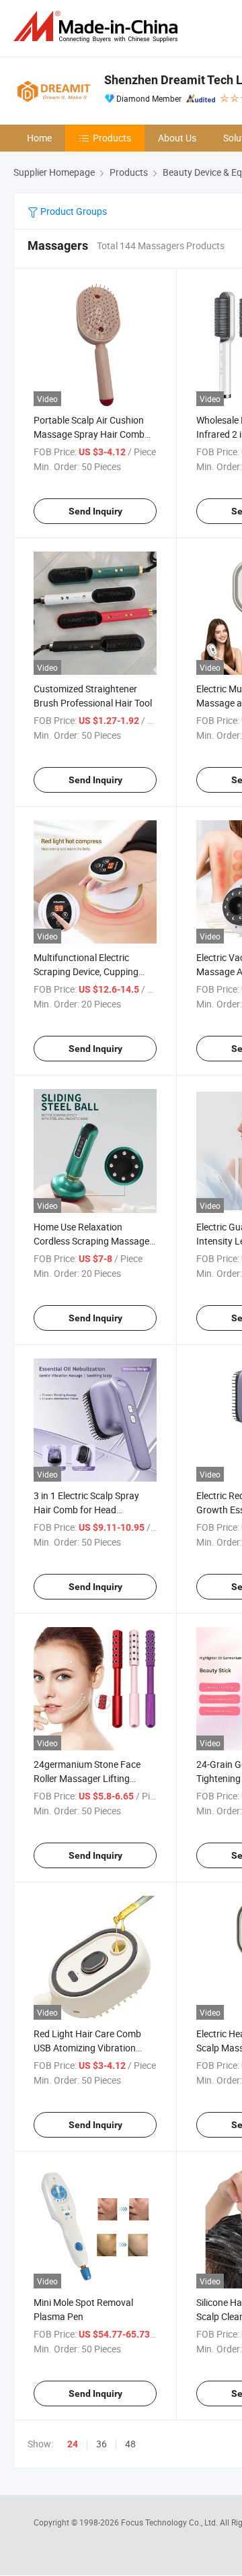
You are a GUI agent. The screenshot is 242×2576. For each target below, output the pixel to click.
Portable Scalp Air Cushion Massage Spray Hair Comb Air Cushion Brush (89, 434)
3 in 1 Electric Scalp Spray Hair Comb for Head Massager (86, 1510)
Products (112, 138)
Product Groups (73, 211)
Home (39, 138)
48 (130, 2444)
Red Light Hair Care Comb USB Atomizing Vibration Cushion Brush (87, 2048)
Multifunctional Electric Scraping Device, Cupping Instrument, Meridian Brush (90, 971)
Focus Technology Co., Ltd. (170, 2522)
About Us (177, 138)
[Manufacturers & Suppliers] (98, 27)
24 (73, 2444)
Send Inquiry (95, 511)
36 (102, 2444)
